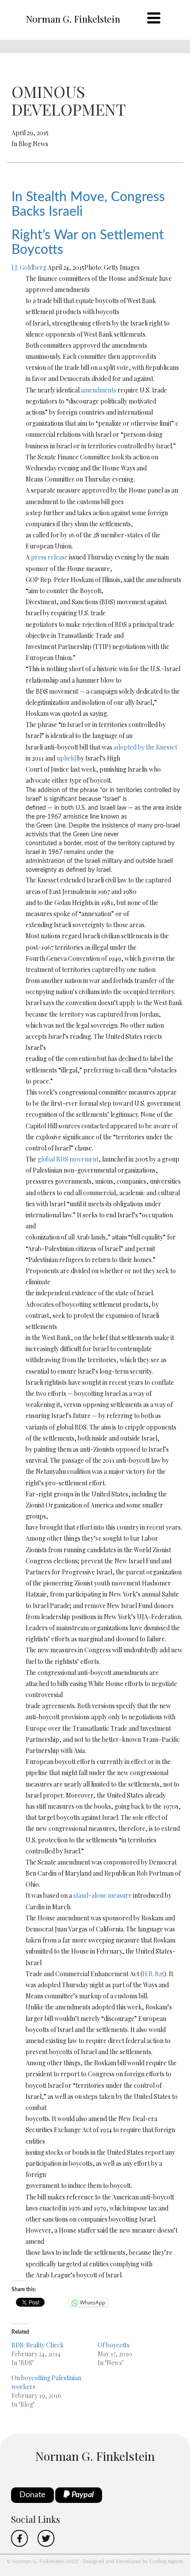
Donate (32, 2495)
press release (49, 557)
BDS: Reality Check (38, 2345)
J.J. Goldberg (29, 267)
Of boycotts (114, 2345)
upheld (66, 758)
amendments (99, 390)
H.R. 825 (153, 1974)
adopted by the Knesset (145, 747)
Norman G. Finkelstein (73, 19)
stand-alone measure (103, 1895)
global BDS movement (68, 1159)
